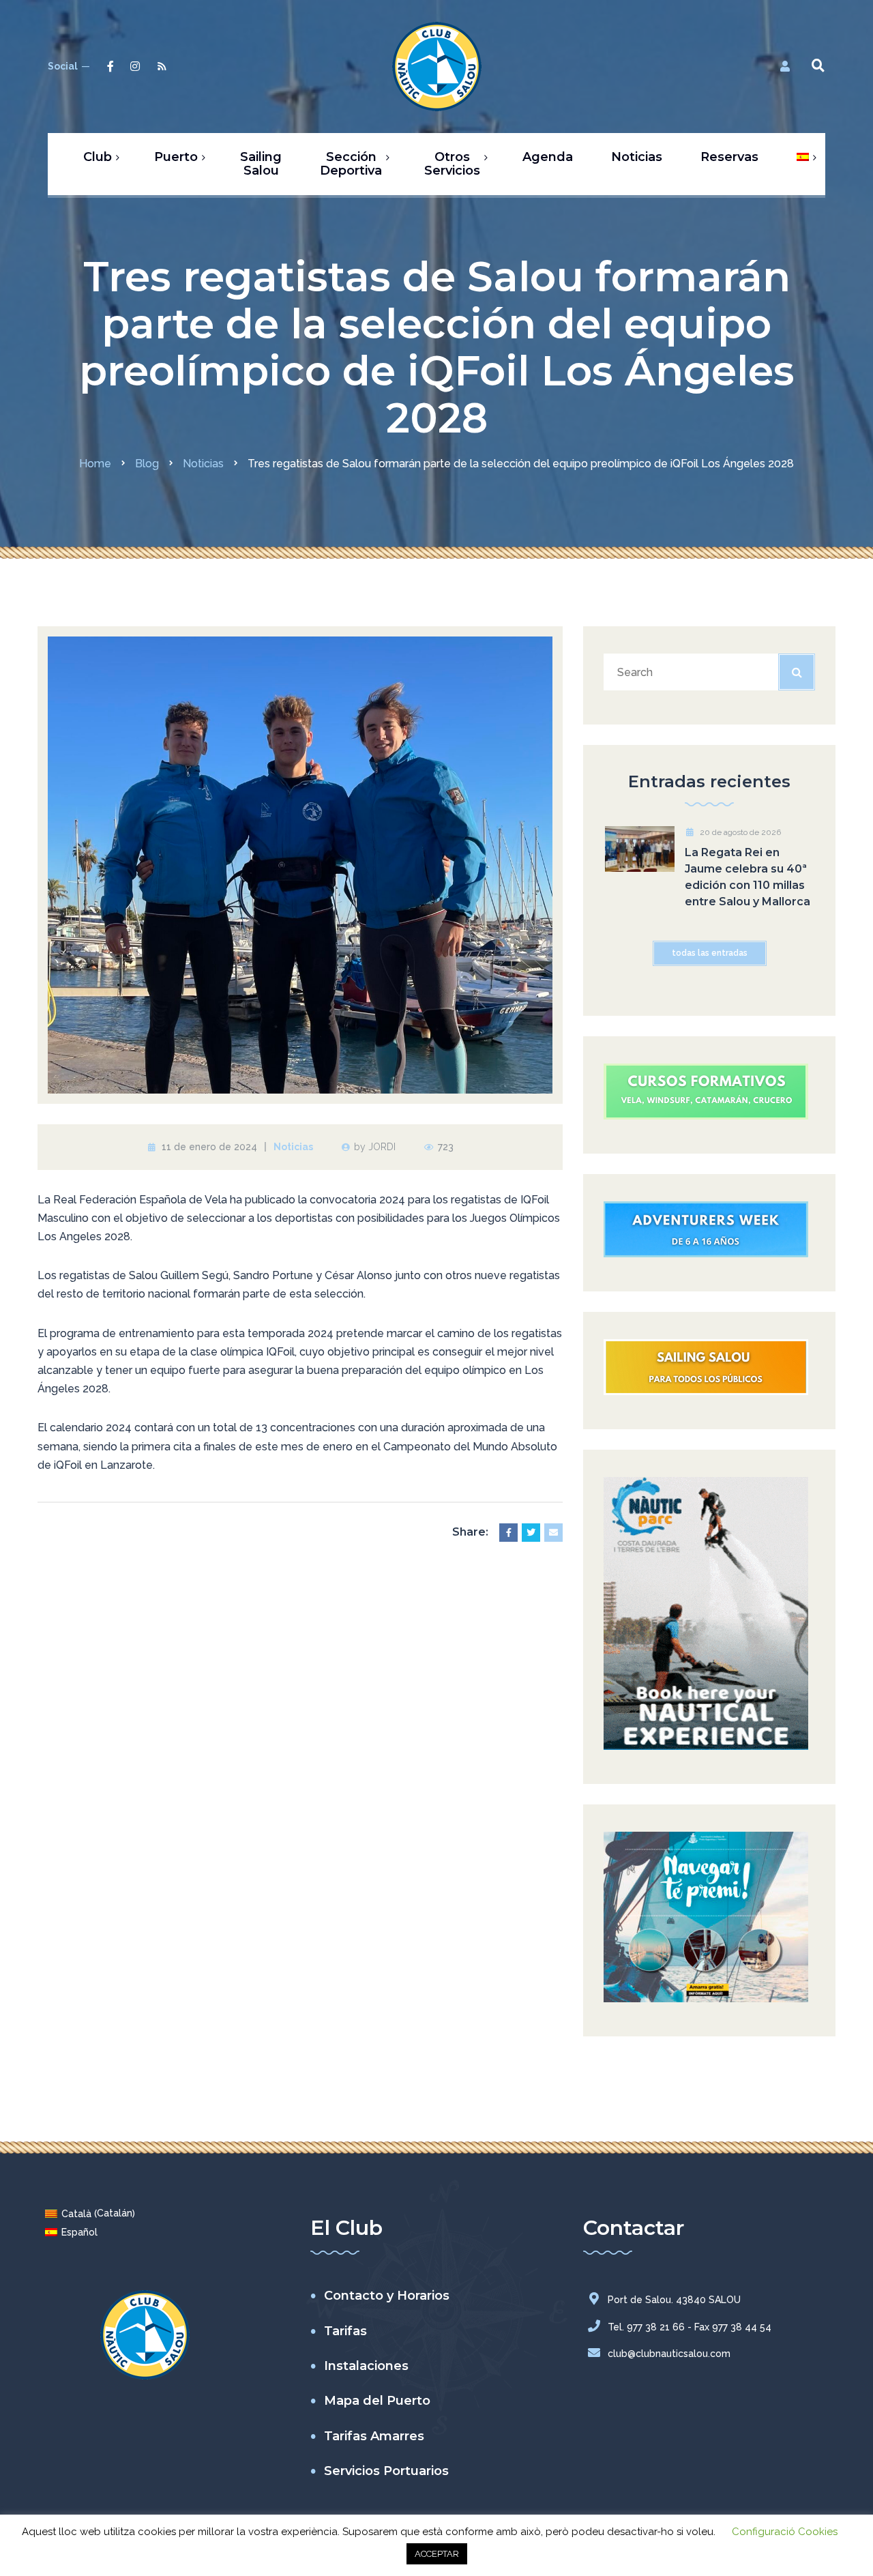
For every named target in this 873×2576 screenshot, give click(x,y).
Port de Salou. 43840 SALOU (674, 2300)
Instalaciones (366, 2366)
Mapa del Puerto (377, 2401)
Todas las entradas (710, 953)
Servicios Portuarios (386, 2471)
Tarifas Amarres (374, 2436)
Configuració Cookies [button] (785, 2532)
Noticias (293, 1147)
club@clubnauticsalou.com (669, 2354)
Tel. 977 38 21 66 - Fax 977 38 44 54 (690, 2327)
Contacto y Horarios (387, 2296)
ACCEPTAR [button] (437, 2554)
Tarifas (345, 2331)
